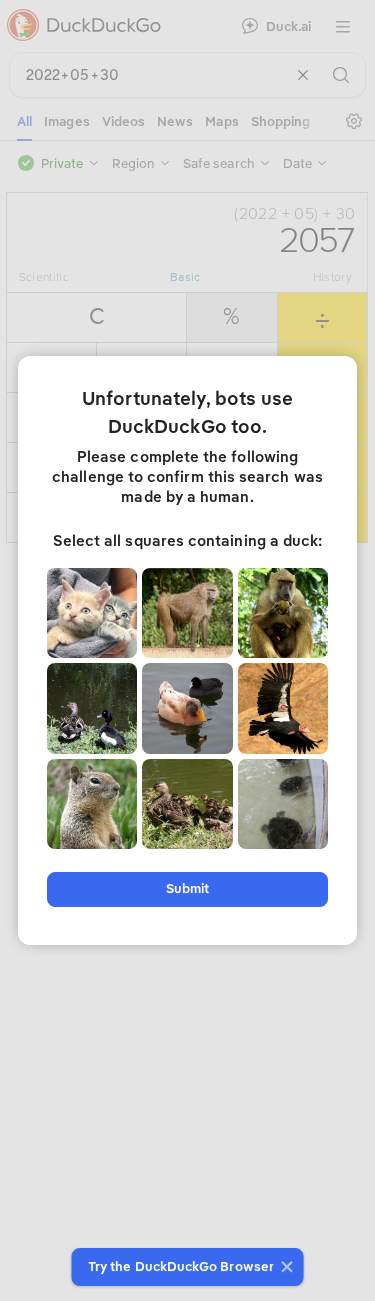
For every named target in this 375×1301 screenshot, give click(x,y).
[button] (284, 1267)
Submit (187, 888)
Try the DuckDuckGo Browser (181, 1266)
